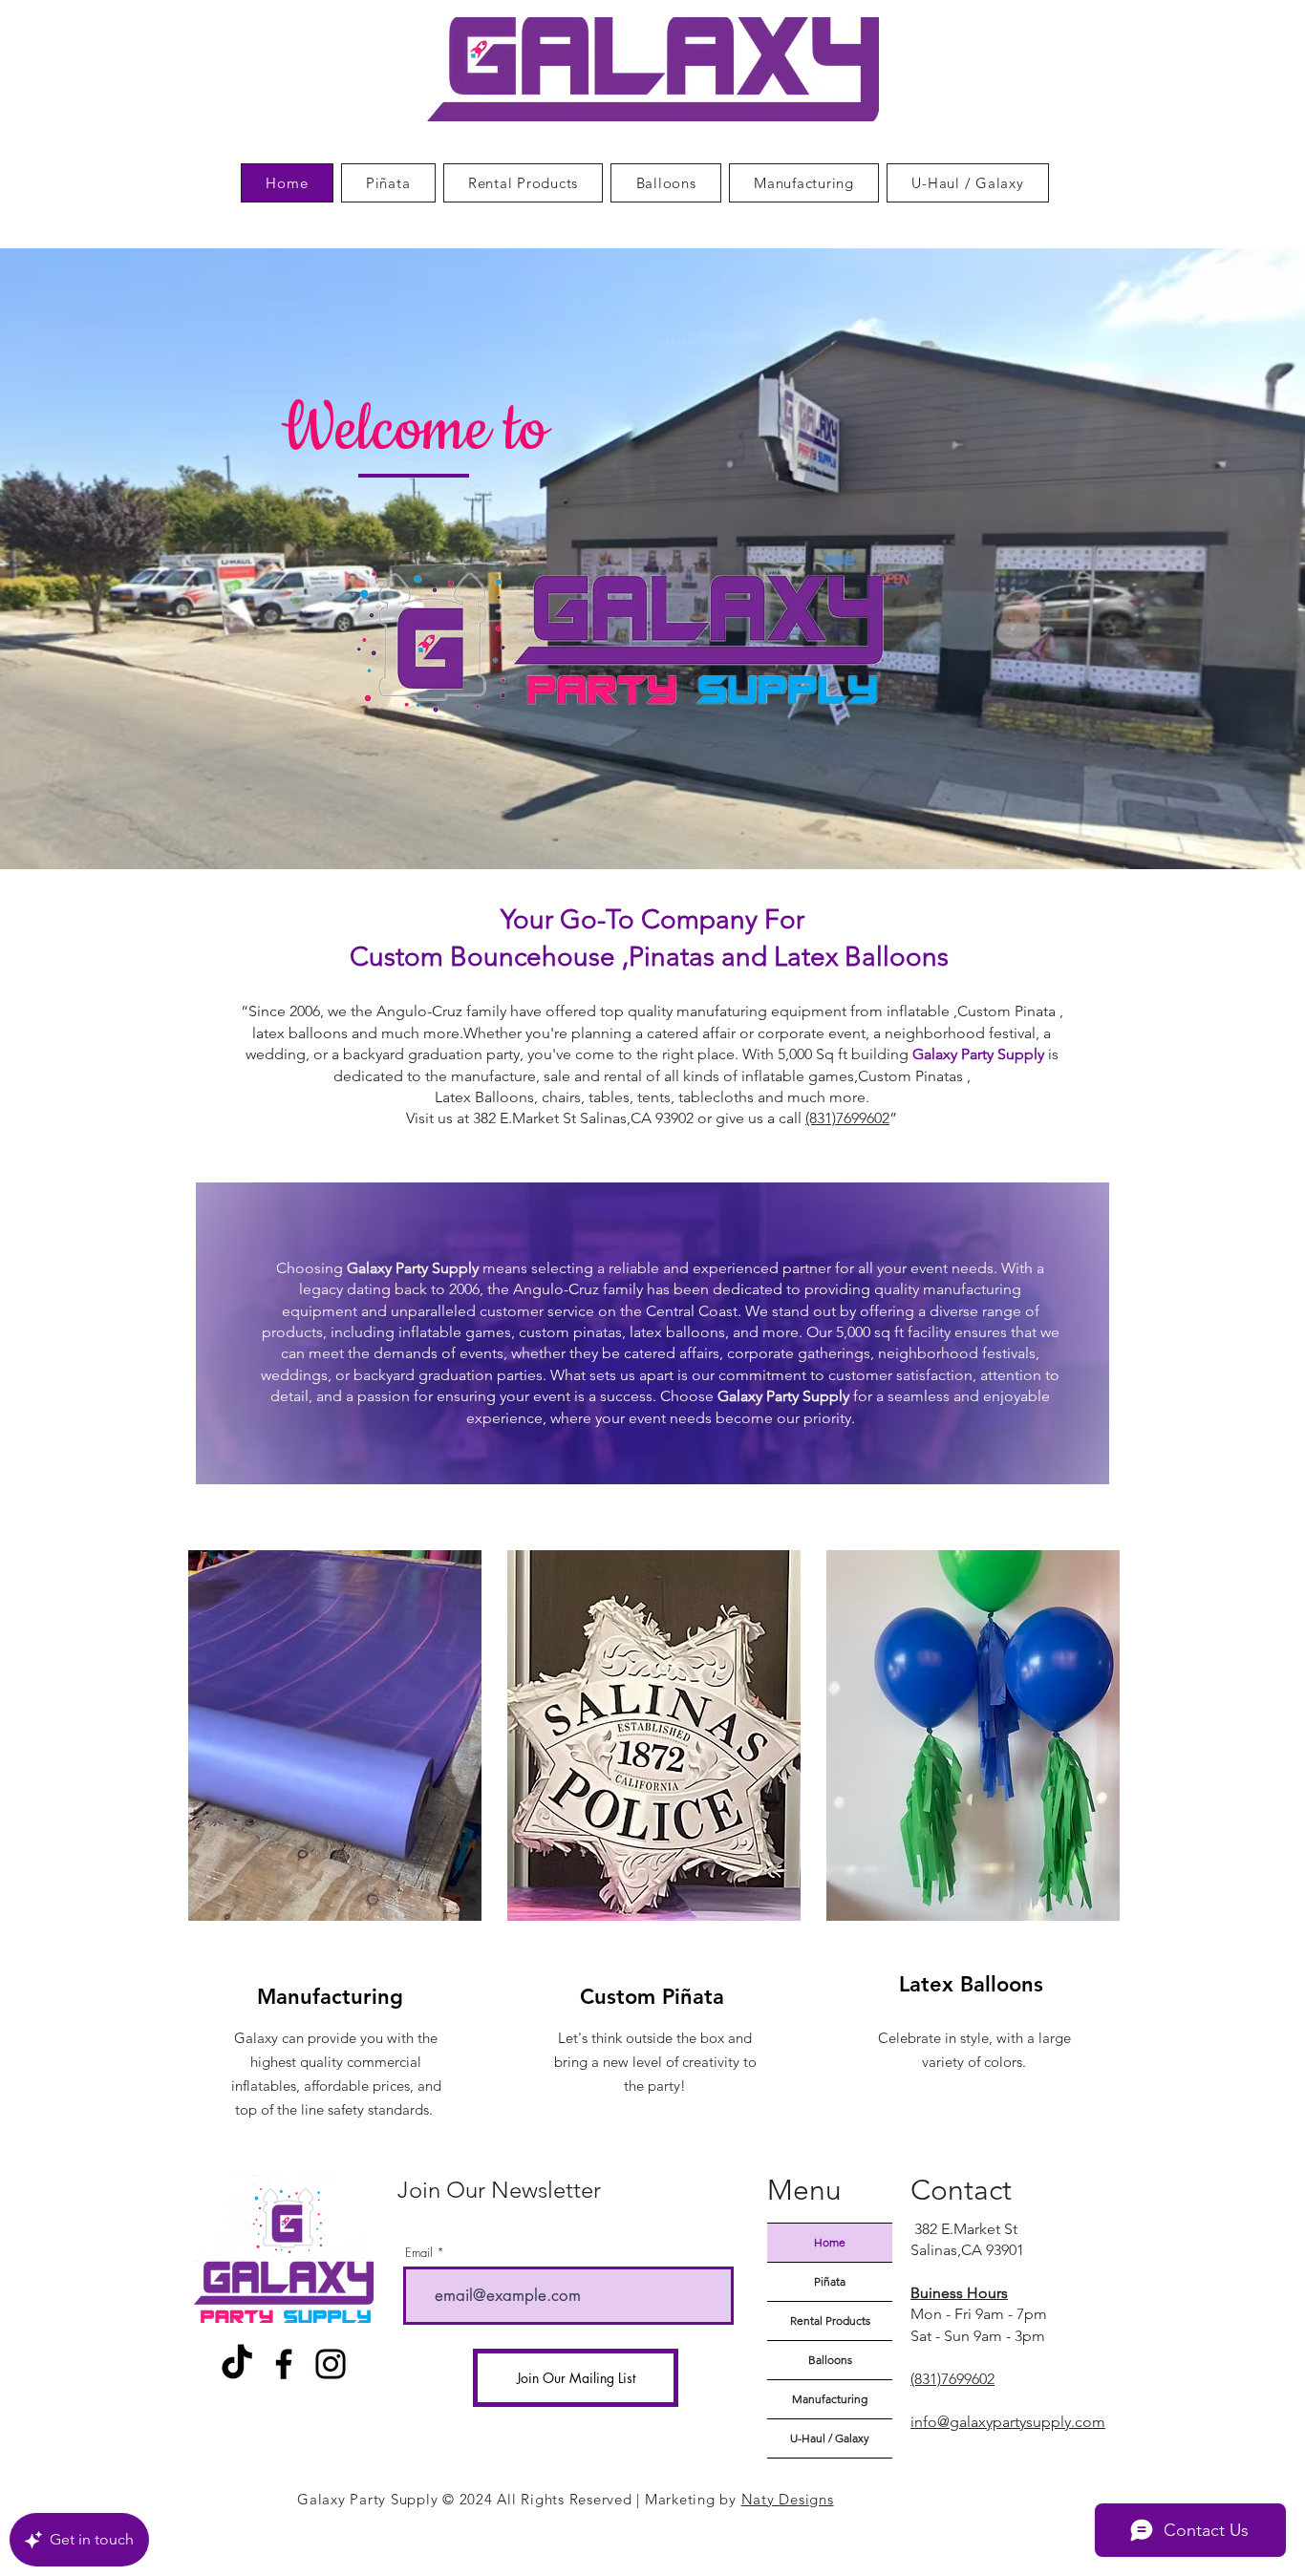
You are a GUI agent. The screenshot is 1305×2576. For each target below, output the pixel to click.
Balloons (830, 2360)
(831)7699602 (847, 1118)
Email (419, 2253)
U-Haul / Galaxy (830, 2438)
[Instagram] (331, 2364)
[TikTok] (237, 2364)
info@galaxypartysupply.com (1008, 2422)
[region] (333, 1841)
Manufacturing (830, 2399)
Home (830, 2242)
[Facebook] (284, 2364)
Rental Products (830, 2321)
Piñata (830, 2281)
